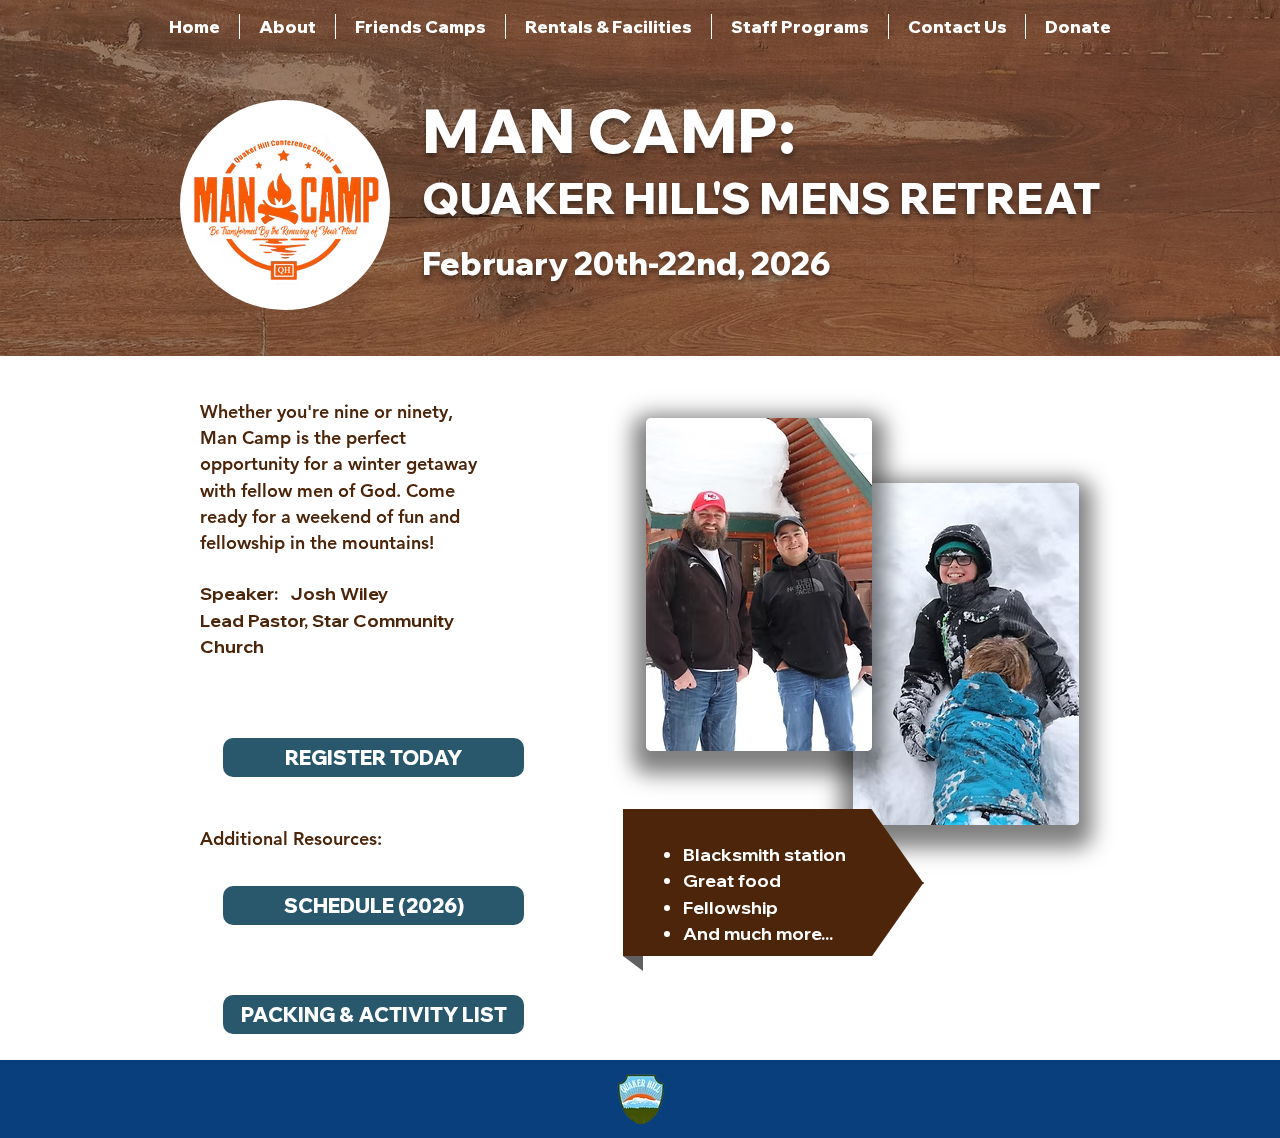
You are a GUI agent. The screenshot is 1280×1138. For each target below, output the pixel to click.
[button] (287, 26)
